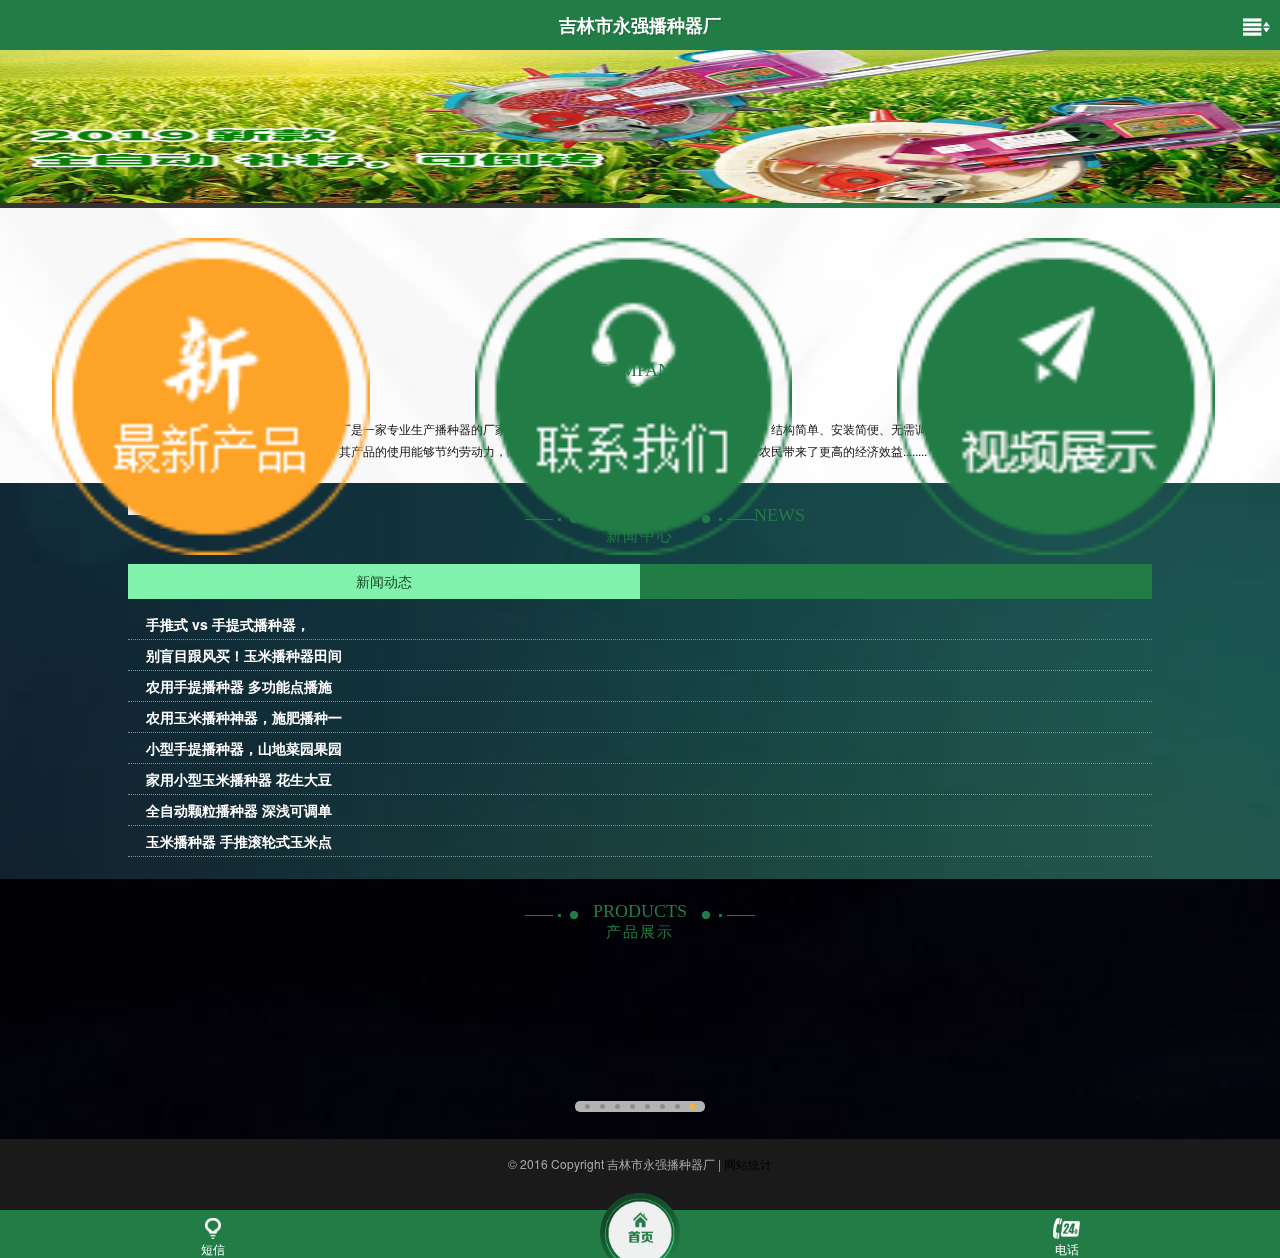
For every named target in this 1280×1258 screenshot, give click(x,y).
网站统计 (748, 1163)
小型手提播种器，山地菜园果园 (244, 748)
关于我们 (640, 380)
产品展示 (640, 921)
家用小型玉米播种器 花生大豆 (239, 779)
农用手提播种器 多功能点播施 (239, 686)
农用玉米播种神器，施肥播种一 (244, 717)
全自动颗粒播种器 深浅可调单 (239, 810)
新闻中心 (705, 525)
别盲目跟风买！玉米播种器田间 (244, 655)
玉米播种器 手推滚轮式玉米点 (239, 841)
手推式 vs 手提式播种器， (228, 624)
